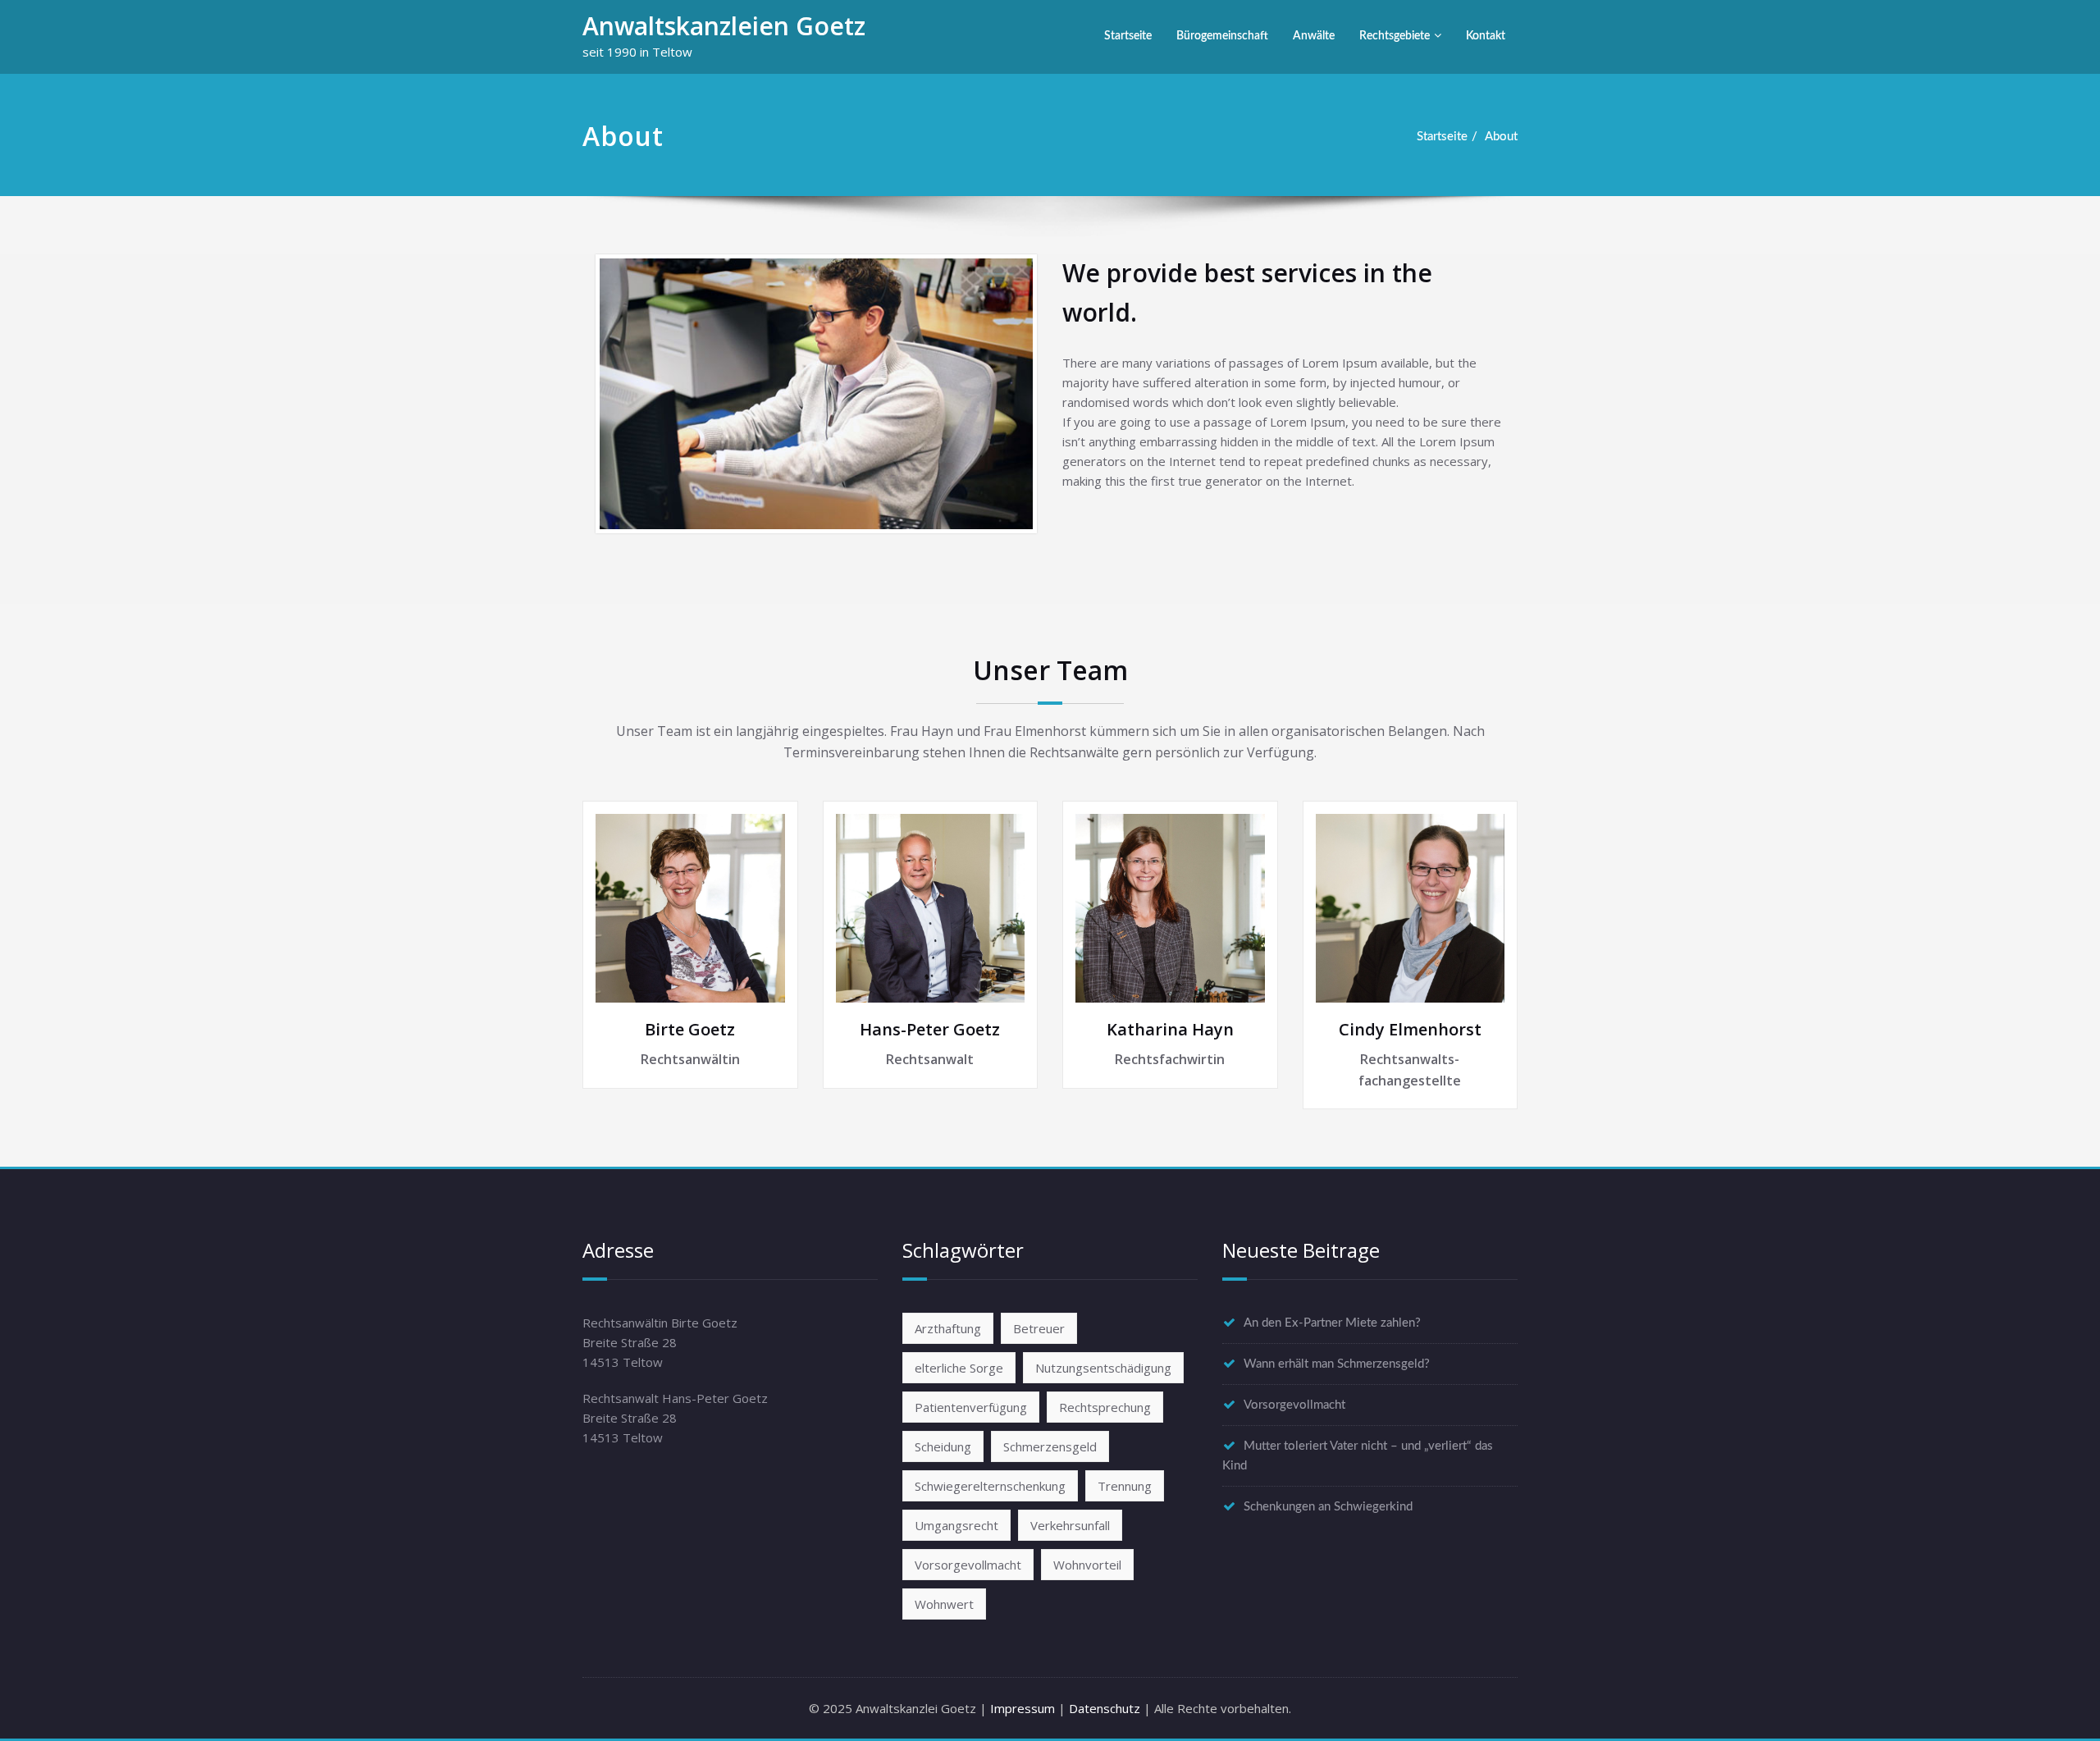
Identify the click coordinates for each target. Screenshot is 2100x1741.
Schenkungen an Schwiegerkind (1328, 1507)
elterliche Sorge (959, 1368)
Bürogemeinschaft (1222, 36)
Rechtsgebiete (1395, 36)
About (1501, 137)
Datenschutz (1105, 1708)
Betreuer (1039, 1328)
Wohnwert (944, 1604)
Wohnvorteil (1087, 1565)
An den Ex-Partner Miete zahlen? (1332, 1323)
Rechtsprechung (1105, 1407)
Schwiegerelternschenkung (990, 1486)
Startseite (1128, 36)
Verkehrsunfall (1070, 1525)
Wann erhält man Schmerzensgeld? (1337, 1364)
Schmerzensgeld (1050, 1446)
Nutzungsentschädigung (1103, 1368)
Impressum (1023, 1708)
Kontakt (1486, 36)
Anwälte (1314, 36)
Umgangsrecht (956, 1525)
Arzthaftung (948, 1328)
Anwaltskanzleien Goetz (724, 26)
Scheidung (943, 1446)
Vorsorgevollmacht (968, 1565)
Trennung (1125, 1486)
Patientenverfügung (971, 1407)
